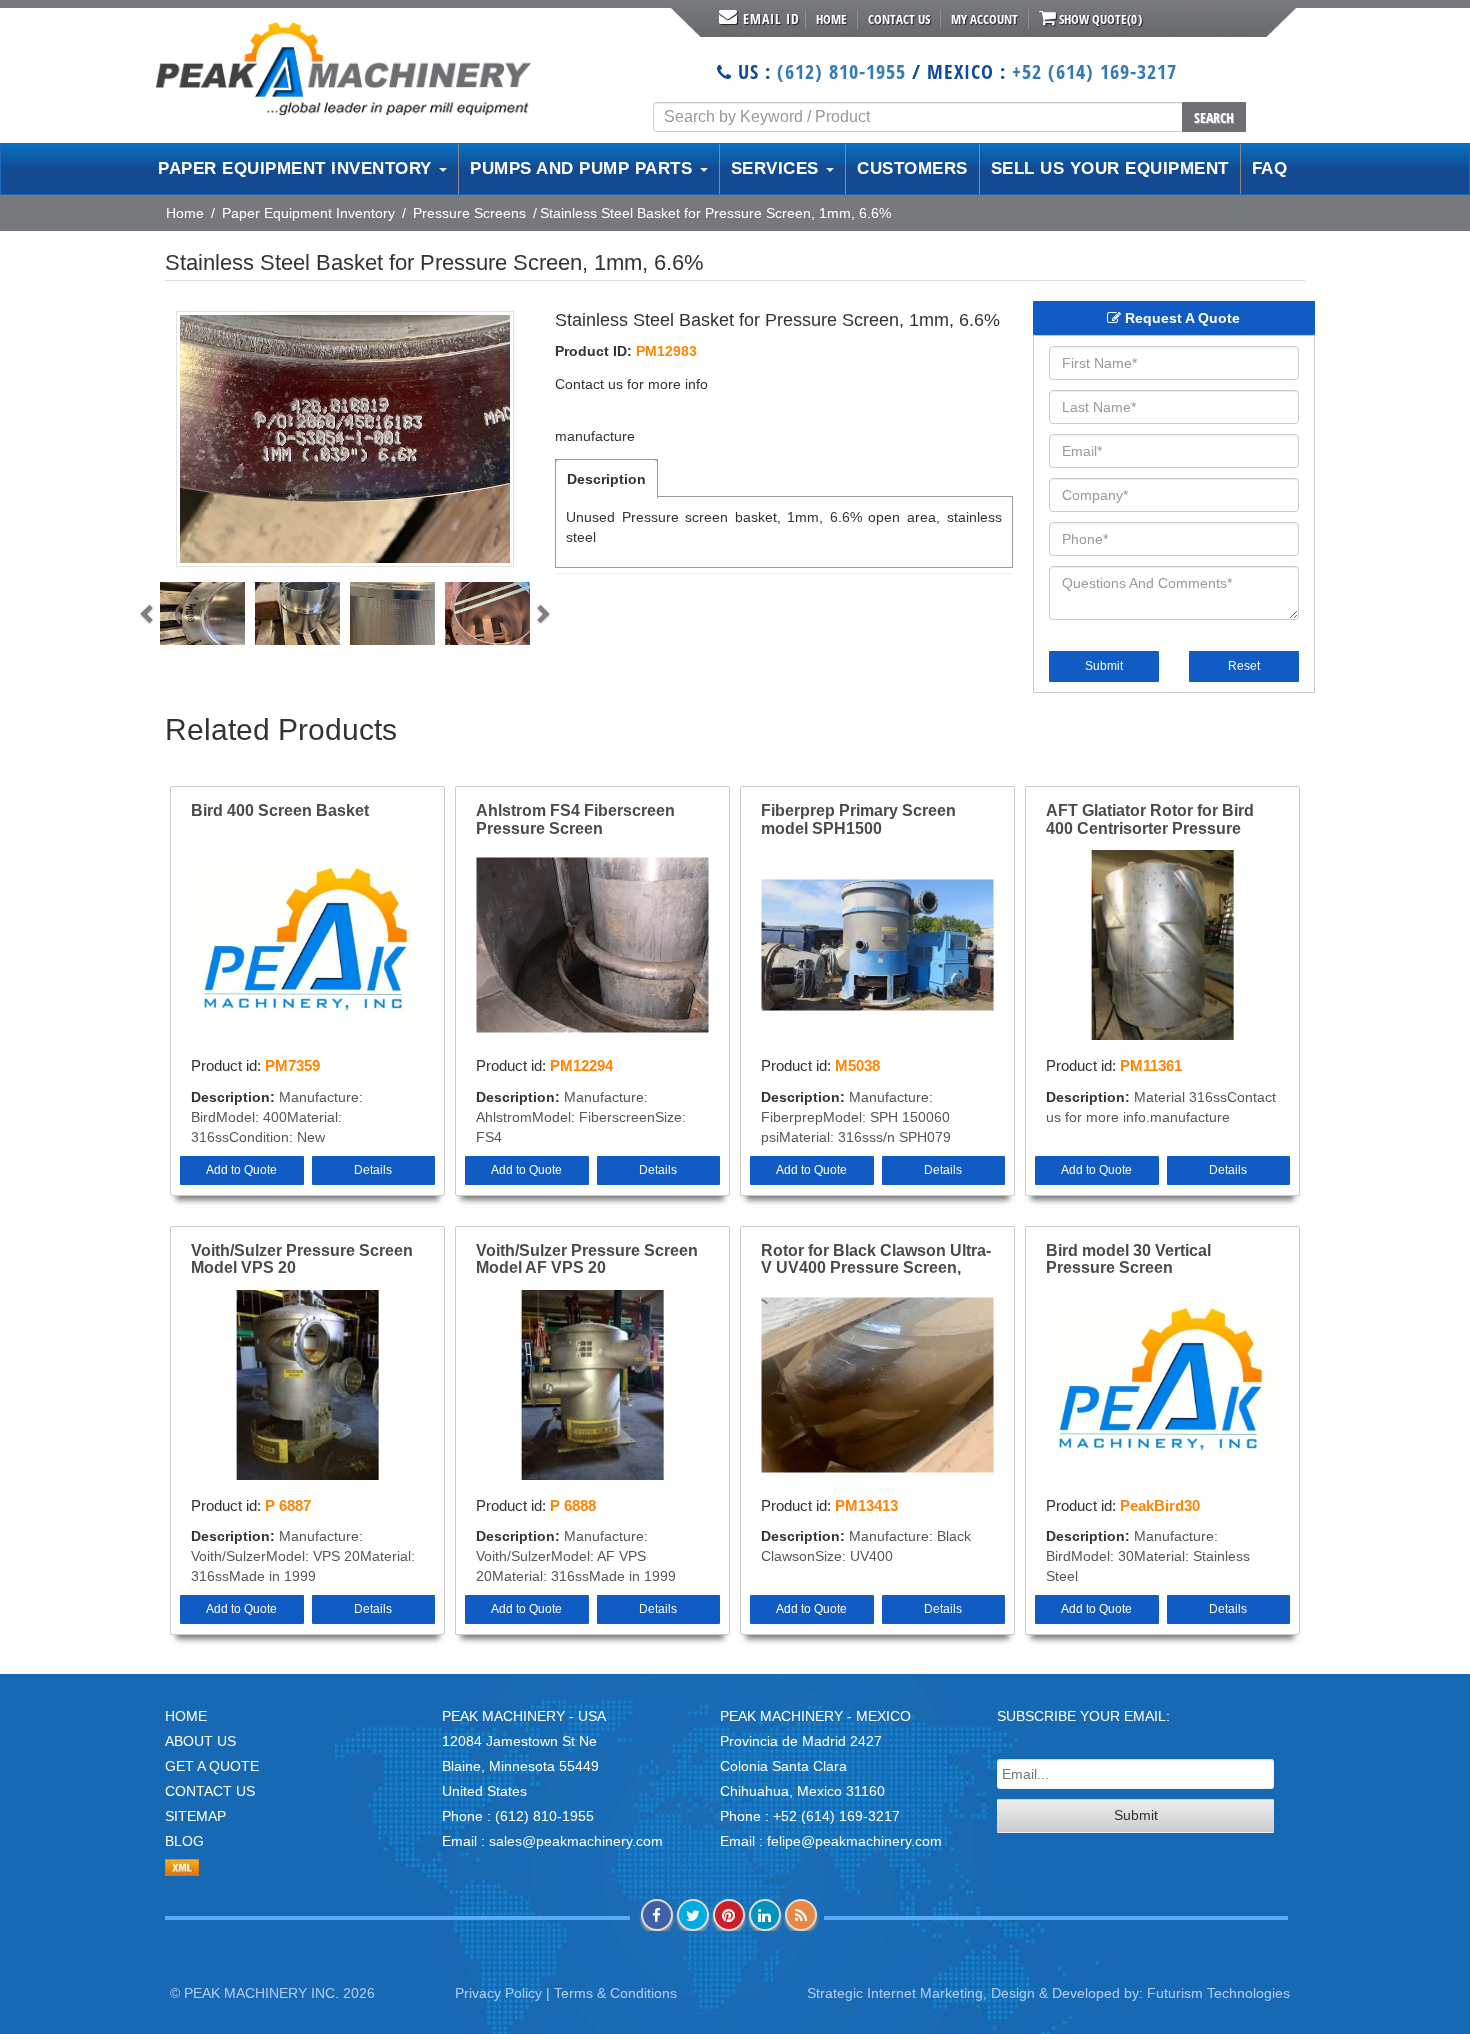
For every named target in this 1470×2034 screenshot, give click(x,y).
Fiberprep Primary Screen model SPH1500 (858, 819)
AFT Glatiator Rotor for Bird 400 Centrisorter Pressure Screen (1150, 820)
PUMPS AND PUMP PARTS (584, 168)
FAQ (1270, 168)
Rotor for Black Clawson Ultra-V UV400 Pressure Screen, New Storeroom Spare (876, 1260)
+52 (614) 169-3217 (1094, 71)
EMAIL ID (771, 18)
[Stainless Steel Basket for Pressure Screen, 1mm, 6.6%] (345, 439)
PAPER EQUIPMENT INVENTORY (297, 168)
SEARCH (1214, 117)
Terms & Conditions (615, 1993)
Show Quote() (1099, 19)
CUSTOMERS (912, 168)
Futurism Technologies (1218, 1993)
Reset (1244, 666)
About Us (200, 1741)
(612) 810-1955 (841, 71)
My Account (984, 19)
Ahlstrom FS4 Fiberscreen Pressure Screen (575, 819)
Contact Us (899, 19)
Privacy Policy (498, 1993)
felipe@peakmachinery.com (854, 1841)
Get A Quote (212, 1766)
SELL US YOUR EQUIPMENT (1110, 168)
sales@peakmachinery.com (576, 1841)
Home (831, 19)
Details (373, 1170)
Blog (184, 1841)
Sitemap (195, 1816)
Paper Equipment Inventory (308, 213)
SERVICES (778, 168)
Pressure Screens (469, 213)
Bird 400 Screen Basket (280, 810)
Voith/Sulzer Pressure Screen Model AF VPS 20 (587, 1259)
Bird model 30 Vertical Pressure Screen (1128, 1259)
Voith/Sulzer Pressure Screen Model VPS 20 (302, 1259)
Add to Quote (241, 1170)
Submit (1104, 666)
